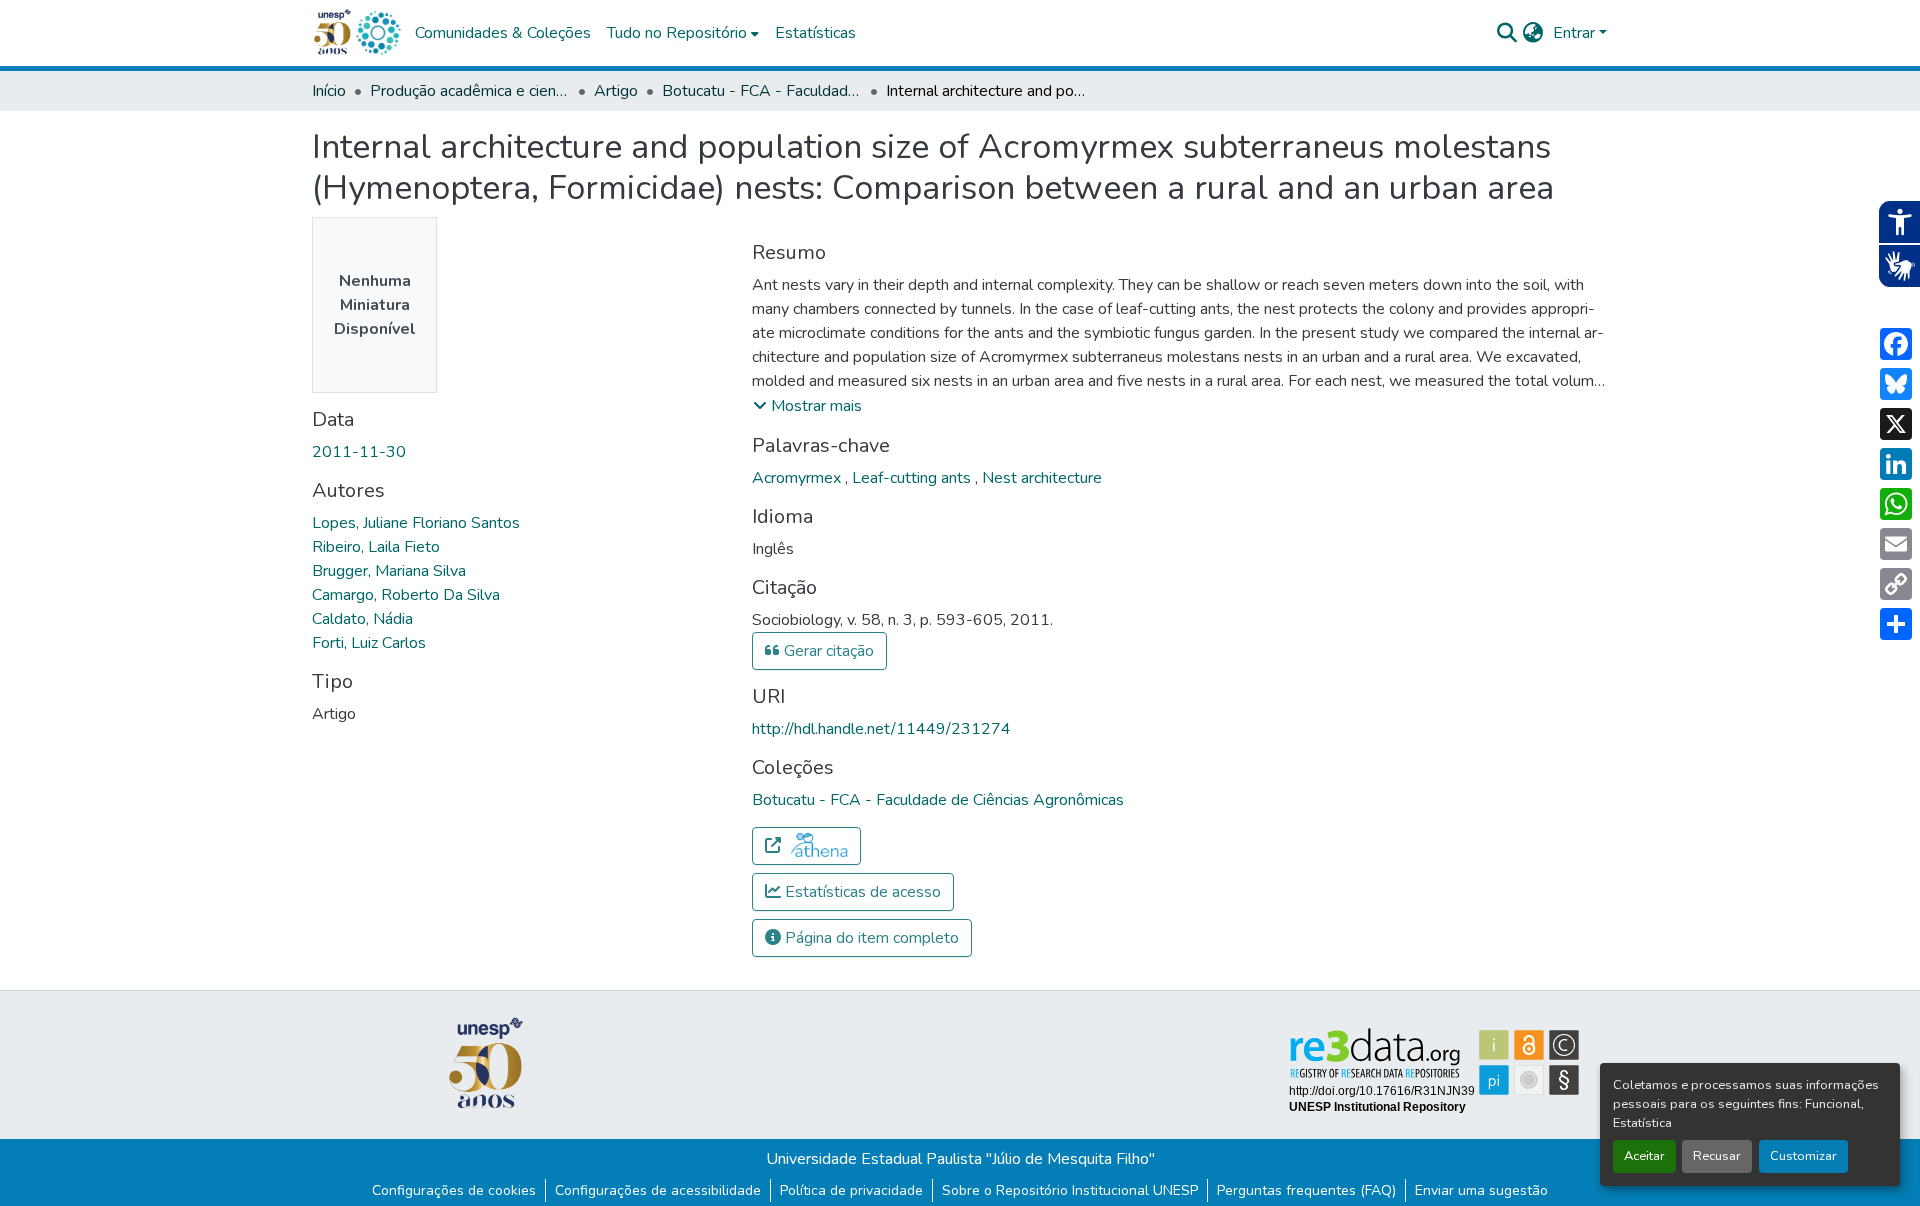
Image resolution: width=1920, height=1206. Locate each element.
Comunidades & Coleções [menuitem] (503, 33)
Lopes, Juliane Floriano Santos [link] (416, 523)
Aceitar (1644, 1156)
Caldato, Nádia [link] (362, 619)
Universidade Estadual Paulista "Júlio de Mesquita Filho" (960, 1159)
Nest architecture (1042, 478)
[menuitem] (683, 33)
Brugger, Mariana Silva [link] (389, 571)
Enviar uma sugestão (1481, 1190)
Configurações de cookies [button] (454, 1190)
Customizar (1803, 1156)
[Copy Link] (1896, 584)
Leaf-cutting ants (913, 478)
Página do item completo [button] (870, 938)
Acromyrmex (798, 478)
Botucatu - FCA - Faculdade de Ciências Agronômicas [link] (762, 91)
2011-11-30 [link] (359, 452)
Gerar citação (827, 651)
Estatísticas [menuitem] (815, 33)
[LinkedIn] (1896, 464)
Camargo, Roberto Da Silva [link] (406, 595)
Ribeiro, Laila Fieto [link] (376, 547)
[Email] (1896, 544)
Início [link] (329, 91)
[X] (1896, 424)
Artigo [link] (616, 91)
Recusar (1717, 1156)
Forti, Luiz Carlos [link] (369, 643)
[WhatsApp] (1896, 504)
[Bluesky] (1896, 384)
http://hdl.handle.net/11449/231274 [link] (881, 729)
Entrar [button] (1576, 33)
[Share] (1896, 624)
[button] (378, 33)
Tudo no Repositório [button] (677, 33)
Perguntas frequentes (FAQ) (1306, 1190)
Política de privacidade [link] (851, 1190)
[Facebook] (1896, 344)
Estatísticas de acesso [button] (861, 892)
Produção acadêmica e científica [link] (470, 91)
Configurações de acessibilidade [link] (658, 1190)
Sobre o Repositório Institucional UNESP (1070, 1190)
